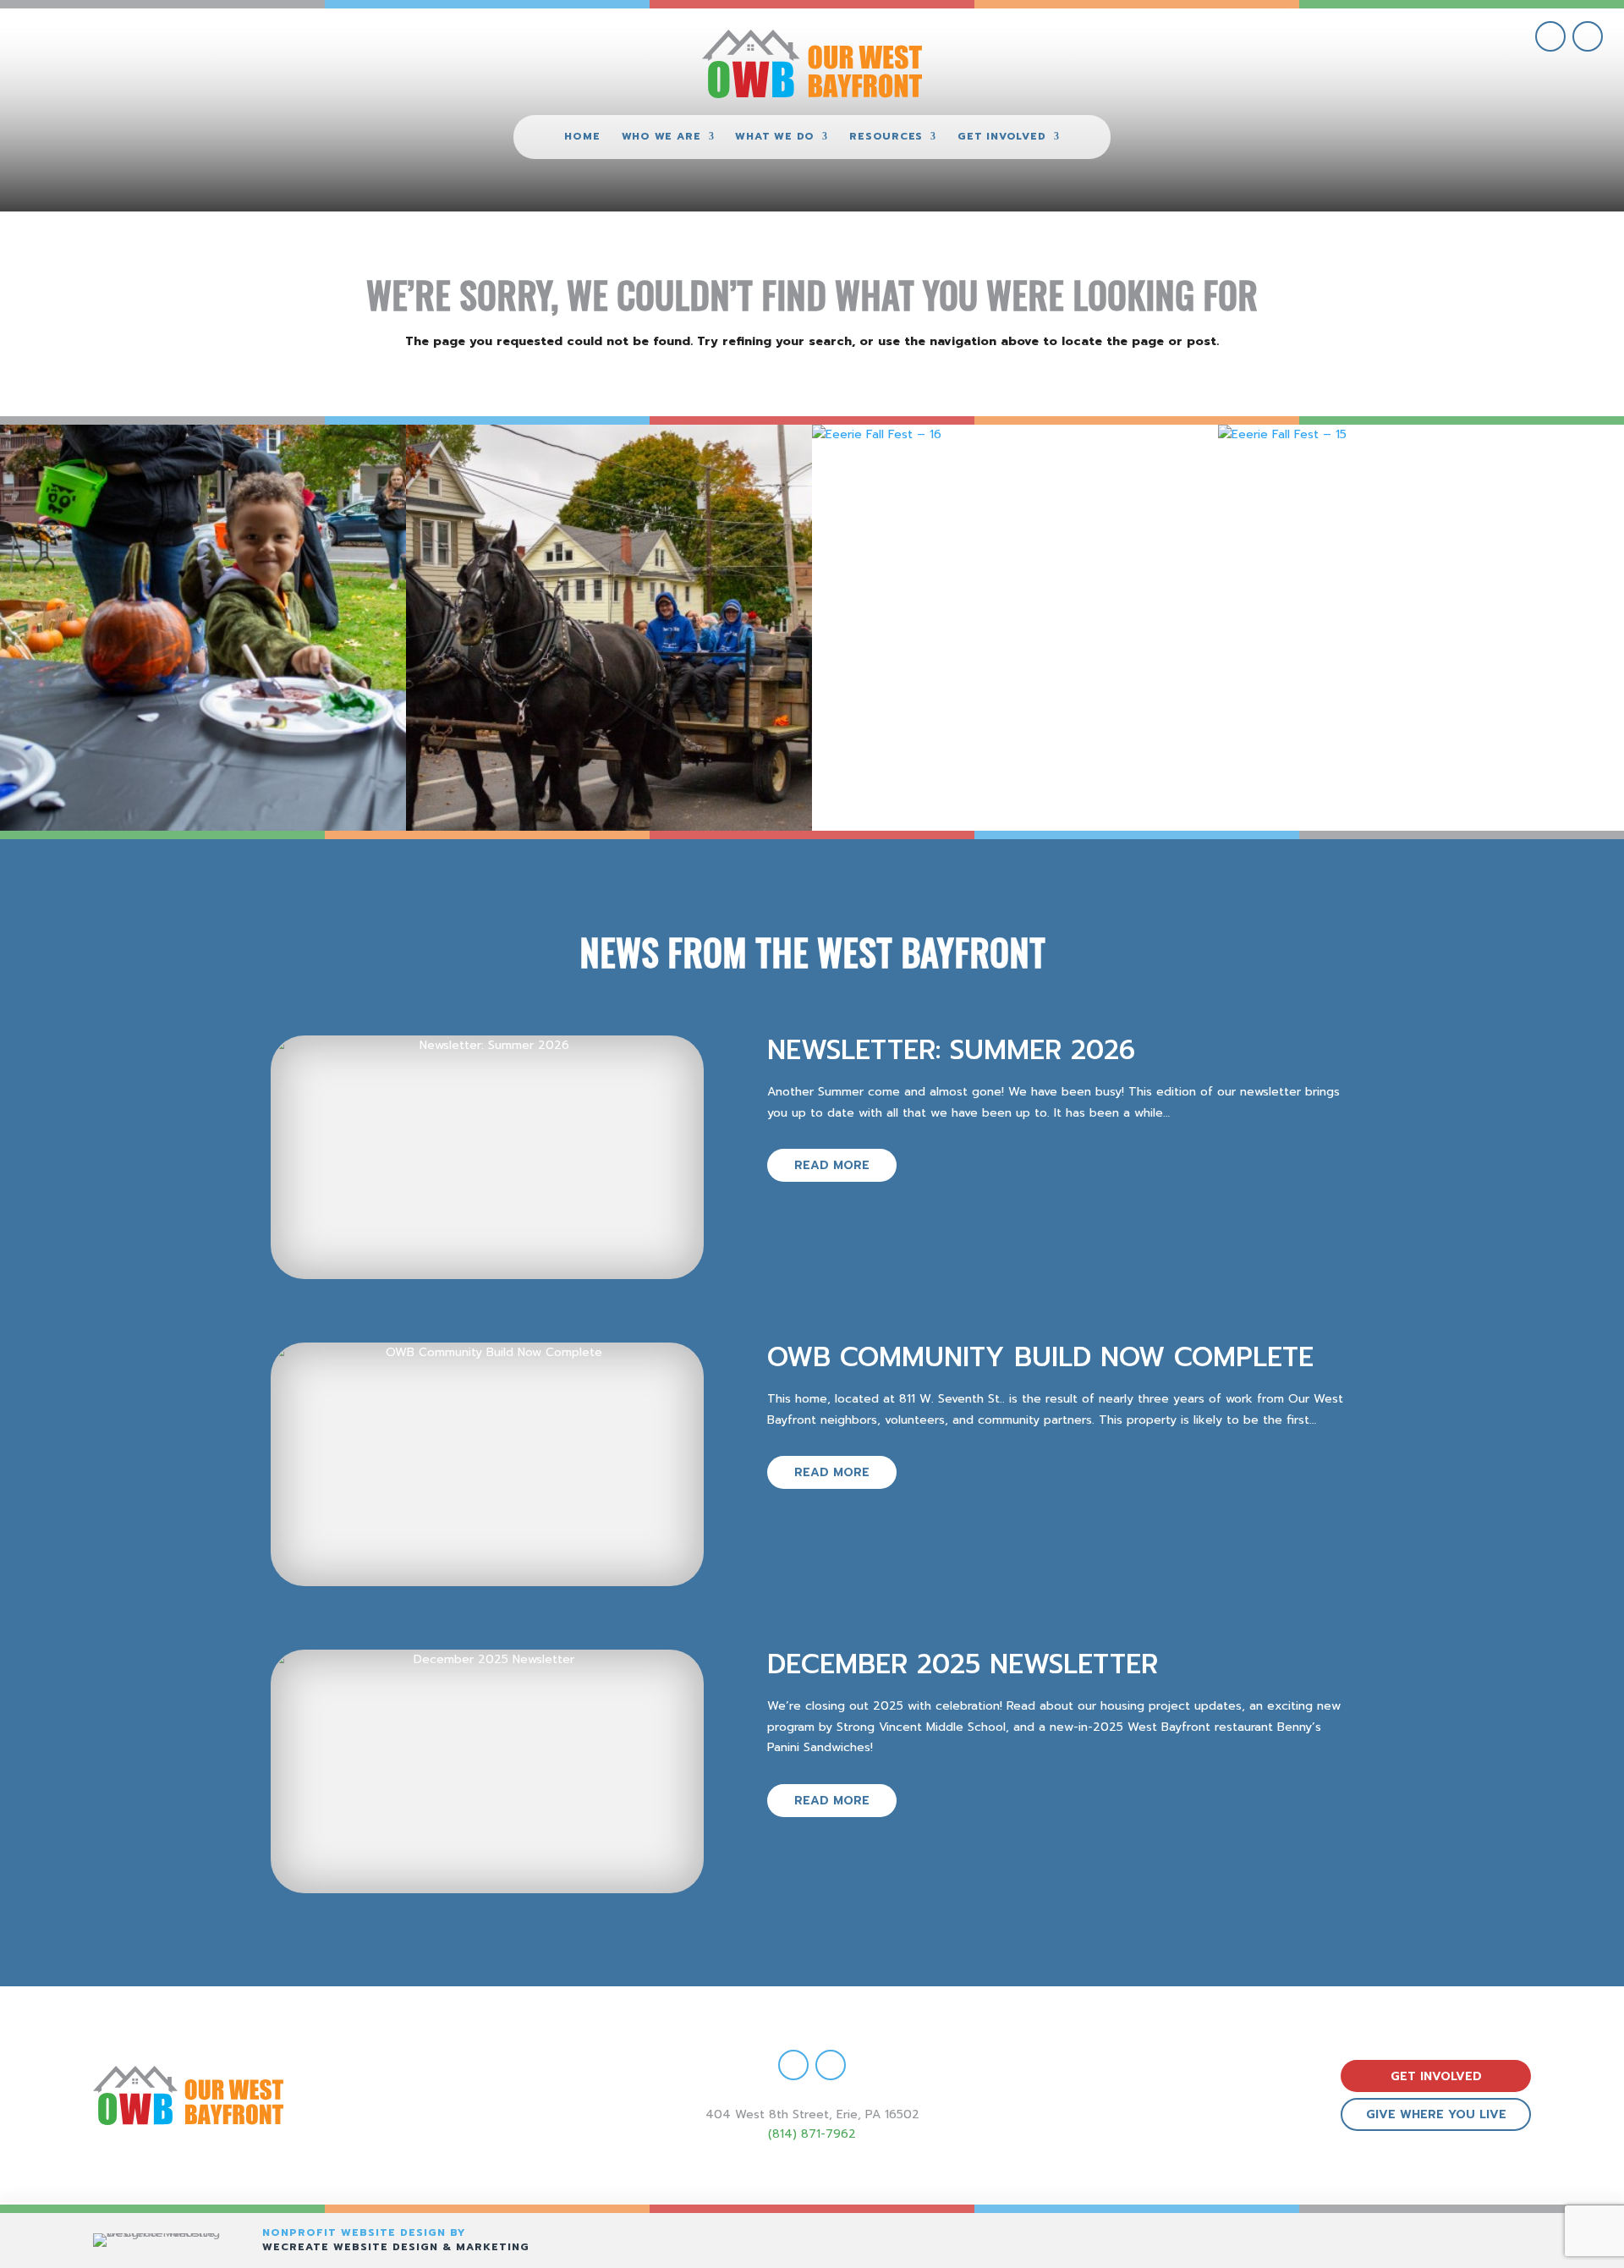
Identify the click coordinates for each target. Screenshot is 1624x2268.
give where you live (1436, 2114)
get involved (1436, 2076)
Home (582, 137)
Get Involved (1001, 137)
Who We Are (661, 137)
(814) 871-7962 (812, 2134)
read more (832, 1165)
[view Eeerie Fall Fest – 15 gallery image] (1421, 628)
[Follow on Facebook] (1550, 36)
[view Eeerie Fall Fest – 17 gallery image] (609, 628)
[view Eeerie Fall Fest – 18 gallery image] (203, 628)
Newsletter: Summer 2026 (951, 1050)
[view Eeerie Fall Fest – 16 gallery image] (1015, 628)
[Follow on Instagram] (1588, 36)
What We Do (775, 137)
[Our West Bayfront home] (812, 64)
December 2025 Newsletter (963, 1664)
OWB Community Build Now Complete (1040, 1357)
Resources (886, 137)
